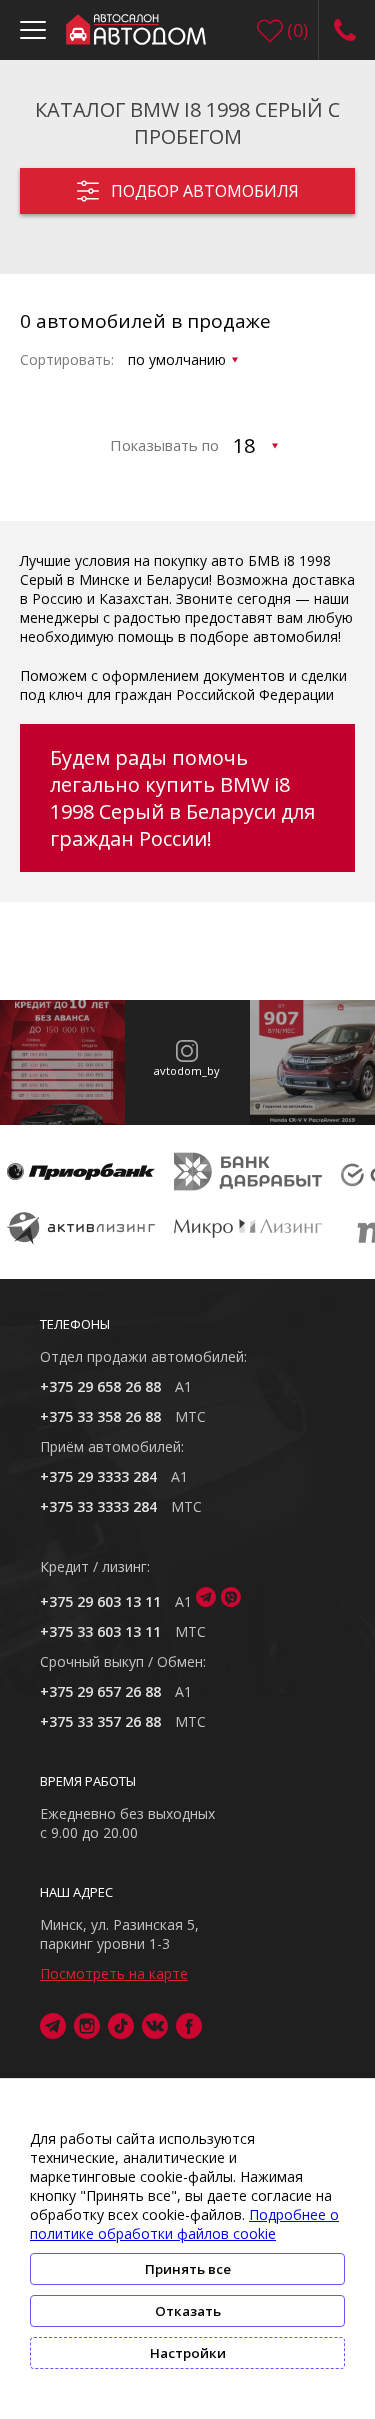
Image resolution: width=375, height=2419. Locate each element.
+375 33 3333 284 (98, 1506)
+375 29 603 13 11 (100, 1601)
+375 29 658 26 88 (100, 1386)
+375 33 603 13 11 (100, 1631)
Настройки (188, 2353)
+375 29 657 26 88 (100, 1691)
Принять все (188, 2269)
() (297, 30)
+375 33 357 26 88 (100, 1721)
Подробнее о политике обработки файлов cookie (184, 2224)
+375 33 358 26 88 (100, 1416)
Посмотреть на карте (114, 1973)
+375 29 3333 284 (98, 1476)
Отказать (188, 2311)
